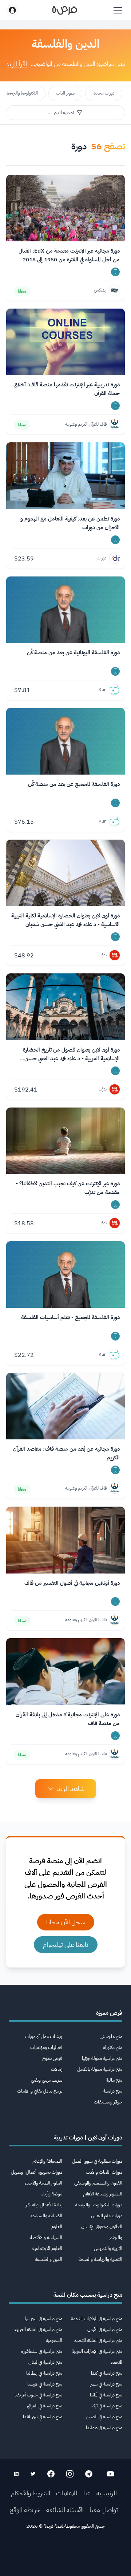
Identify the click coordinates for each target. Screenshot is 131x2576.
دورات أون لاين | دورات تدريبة (88, 2138)
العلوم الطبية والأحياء (43, 2183)
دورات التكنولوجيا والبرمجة (99, 2205)
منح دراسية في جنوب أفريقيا (38, 2395)
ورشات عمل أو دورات (43, 2036)
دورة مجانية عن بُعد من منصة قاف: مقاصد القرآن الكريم (66, 1453)
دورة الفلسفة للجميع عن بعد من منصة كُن (74, 784)
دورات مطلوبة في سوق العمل (97, 2161)
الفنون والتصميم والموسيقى (98, 2183)
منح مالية (114, 2080)
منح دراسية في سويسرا (43, 2318)
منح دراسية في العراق (45, 2406)
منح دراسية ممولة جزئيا (102, 2058)
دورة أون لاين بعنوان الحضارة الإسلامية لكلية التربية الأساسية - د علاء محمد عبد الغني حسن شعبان (65, 920)
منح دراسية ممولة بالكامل (100, 2069)
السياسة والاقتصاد (45, 2237)
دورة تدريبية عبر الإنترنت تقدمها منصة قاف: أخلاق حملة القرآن (67, 389)
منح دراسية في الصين (104, 2417)
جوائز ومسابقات (108, 2102)
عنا (87, 2493)
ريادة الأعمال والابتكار (44, 2205)
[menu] (118, 10)
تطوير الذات (65, 93)
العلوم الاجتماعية (47, 2248)
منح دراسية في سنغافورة (42, 2351)
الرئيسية (107, 2493)
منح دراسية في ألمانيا (106, 2395)
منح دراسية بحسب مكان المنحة (88, 2295)
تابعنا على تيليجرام (66, 1944)
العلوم (57, 2227)
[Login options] (12, 10)
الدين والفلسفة (49, 2259)
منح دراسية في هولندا (104, 2428)
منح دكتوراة (113, 2047)
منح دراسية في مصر (106, 2384)
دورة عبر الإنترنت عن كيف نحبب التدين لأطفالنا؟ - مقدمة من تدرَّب (68, 1188)
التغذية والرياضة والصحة (100, 2259)
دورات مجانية (104, 93)
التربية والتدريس (108, 2248)
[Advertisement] (65, 2555)
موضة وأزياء (52, 2194)
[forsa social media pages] (110, 2474)
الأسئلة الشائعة (65, 2510)
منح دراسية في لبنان (45, 2362)
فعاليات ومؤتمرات (46, 2047)
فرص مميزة (109, 2013)
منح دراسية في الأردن (105, 2329)
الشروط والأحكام (31, 2493)
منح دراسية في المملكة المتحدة (98, 2340)
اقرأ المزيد (16, 64)
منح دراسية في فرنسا (45, 2384)
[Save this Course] (115, 272)
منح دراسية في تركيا (106, 2406)
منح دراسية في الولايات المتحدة (97, 2318)
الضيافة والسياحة (46, 2216)
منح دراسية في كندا (107, 2373)
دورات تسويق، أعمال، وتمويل (37, 2172)
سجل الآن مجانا (66, 1922)
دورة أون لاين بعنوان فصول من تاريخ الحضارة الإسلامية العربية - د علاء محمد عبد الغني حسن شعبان (71, 1054)
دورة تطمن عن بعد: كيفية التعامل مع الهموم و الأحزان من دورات (70, 523)
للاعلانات (67, 2493)
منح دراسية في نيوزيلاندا (43, 2417)
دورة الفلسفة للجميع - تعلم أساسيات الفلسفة (70, 1317)
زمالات (57, 2069)
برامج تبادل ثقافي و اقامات (40, 2091)
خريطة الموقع (25, 2510)
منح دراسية (113, 2091)
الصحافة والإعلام (47, 2161)
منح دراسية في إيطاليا (44, 2373)
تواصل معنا (104, 2510)
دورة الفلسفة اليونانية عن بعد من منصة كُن (73, 652)
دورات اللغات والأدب (104, 2172)
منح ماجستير (111, 2036)
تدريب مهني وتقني (47, 2080)
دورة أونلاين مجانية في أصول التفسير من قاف (72, 1583)
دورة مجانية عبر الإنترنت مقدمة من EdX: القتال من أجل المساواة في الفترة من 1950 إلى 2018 (69, 255)
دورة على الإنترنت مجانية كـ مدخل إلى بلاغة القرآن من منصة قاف (68, 1719)
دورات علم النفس (107, 2216)
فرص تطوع (52, 2058)
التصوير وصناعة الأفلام (103, 2194)
